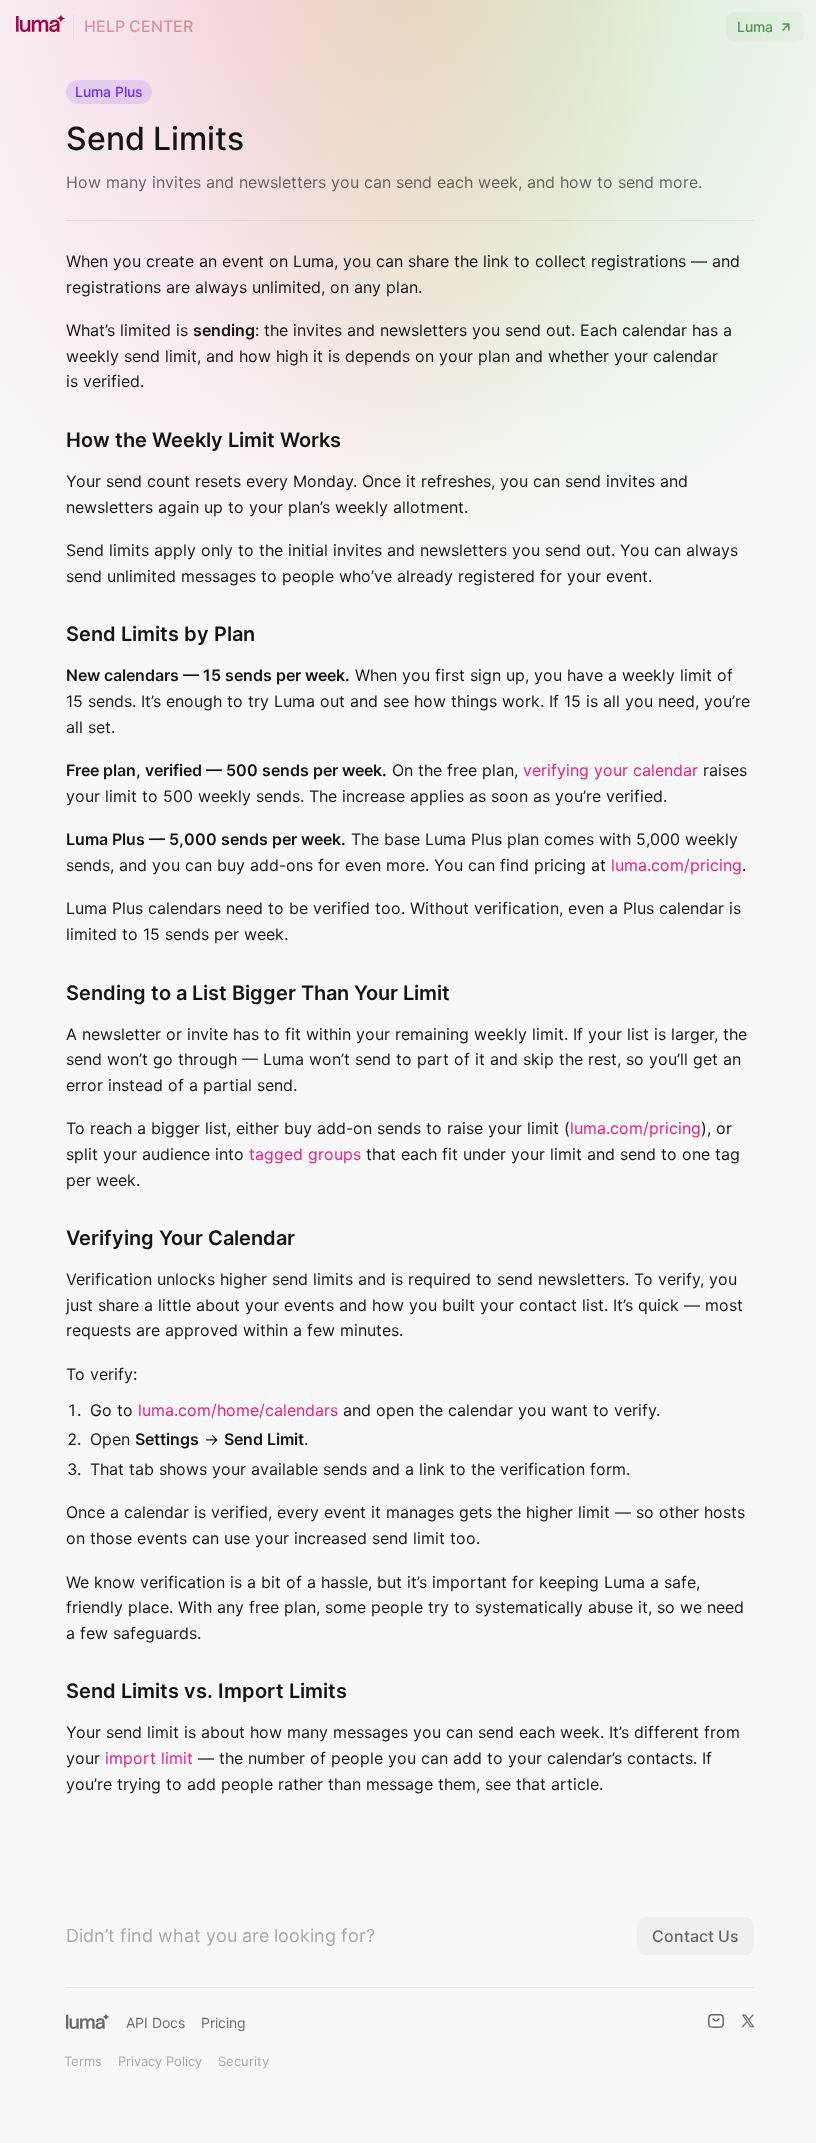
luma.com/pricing (676, 865)
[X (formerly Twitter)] (748, 2021)
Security (243, 2061)
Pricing (223, 2022)
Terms (83, 2061)
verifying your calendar (610, 770)
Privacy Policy (160, 2061)
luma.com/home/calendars (238, 1410)
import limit (149, 1758)
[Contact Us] (716, 2021)
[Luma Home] (88, 2021)
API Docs (155, 2022)
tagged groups (305, 1154)
